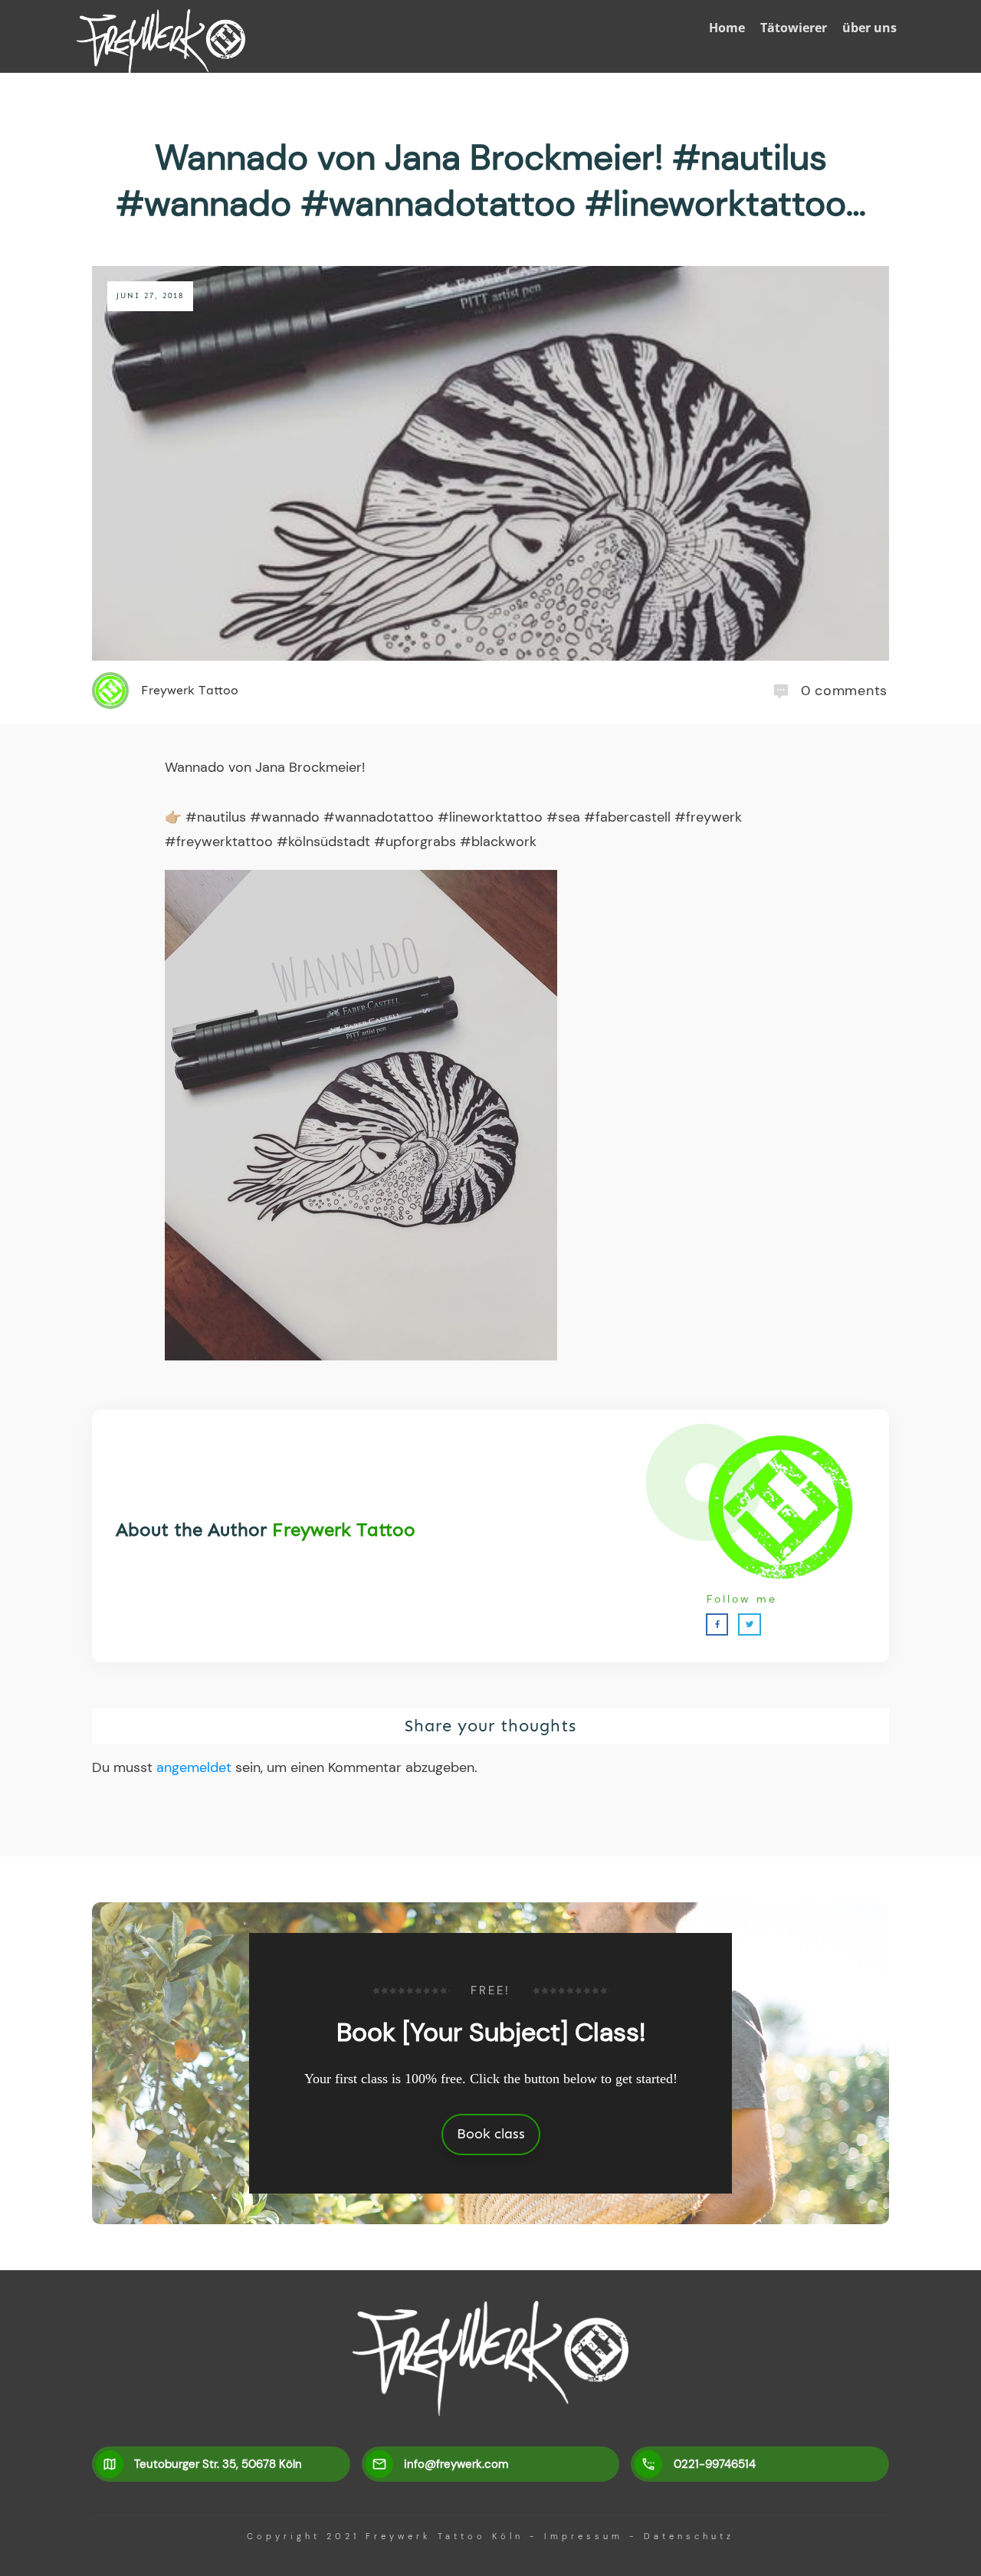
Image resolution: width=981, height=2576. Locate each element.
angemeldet (194, 1767)
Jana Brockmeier (308, 767)
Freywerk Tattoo (344, 1529)
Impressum (584, 2536)
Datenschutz (689, 2536)
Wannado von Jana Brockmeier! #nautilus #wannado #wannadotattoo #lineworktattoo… (491, 180)
